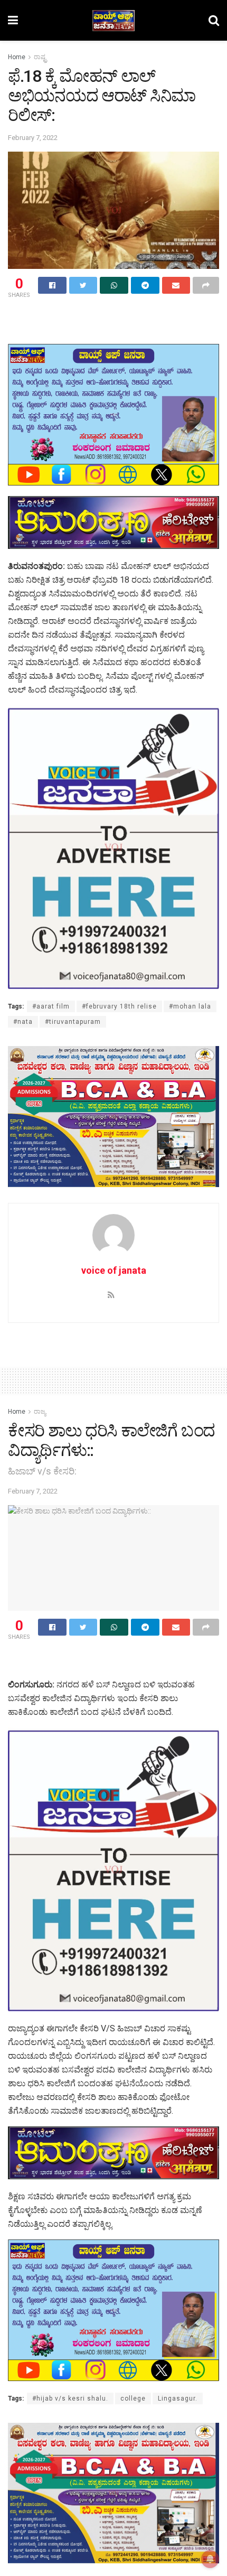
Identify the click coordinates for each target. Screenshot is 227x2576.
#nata (23, 1022)
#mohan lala (190, 1006)
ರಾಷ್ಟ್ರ (40, 57)
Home (17, 57)
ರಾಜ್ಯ (40, 1412)
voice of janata (114, 1270)
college (133, 2398)
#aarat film (51, 1006)
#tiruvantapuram (73, 1022)
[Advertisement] (113, 319)
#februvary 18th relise (119, 1006)
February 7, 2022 (33, 138)
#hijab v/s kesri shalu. (70, 2398)
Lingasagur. (178, 2398)
